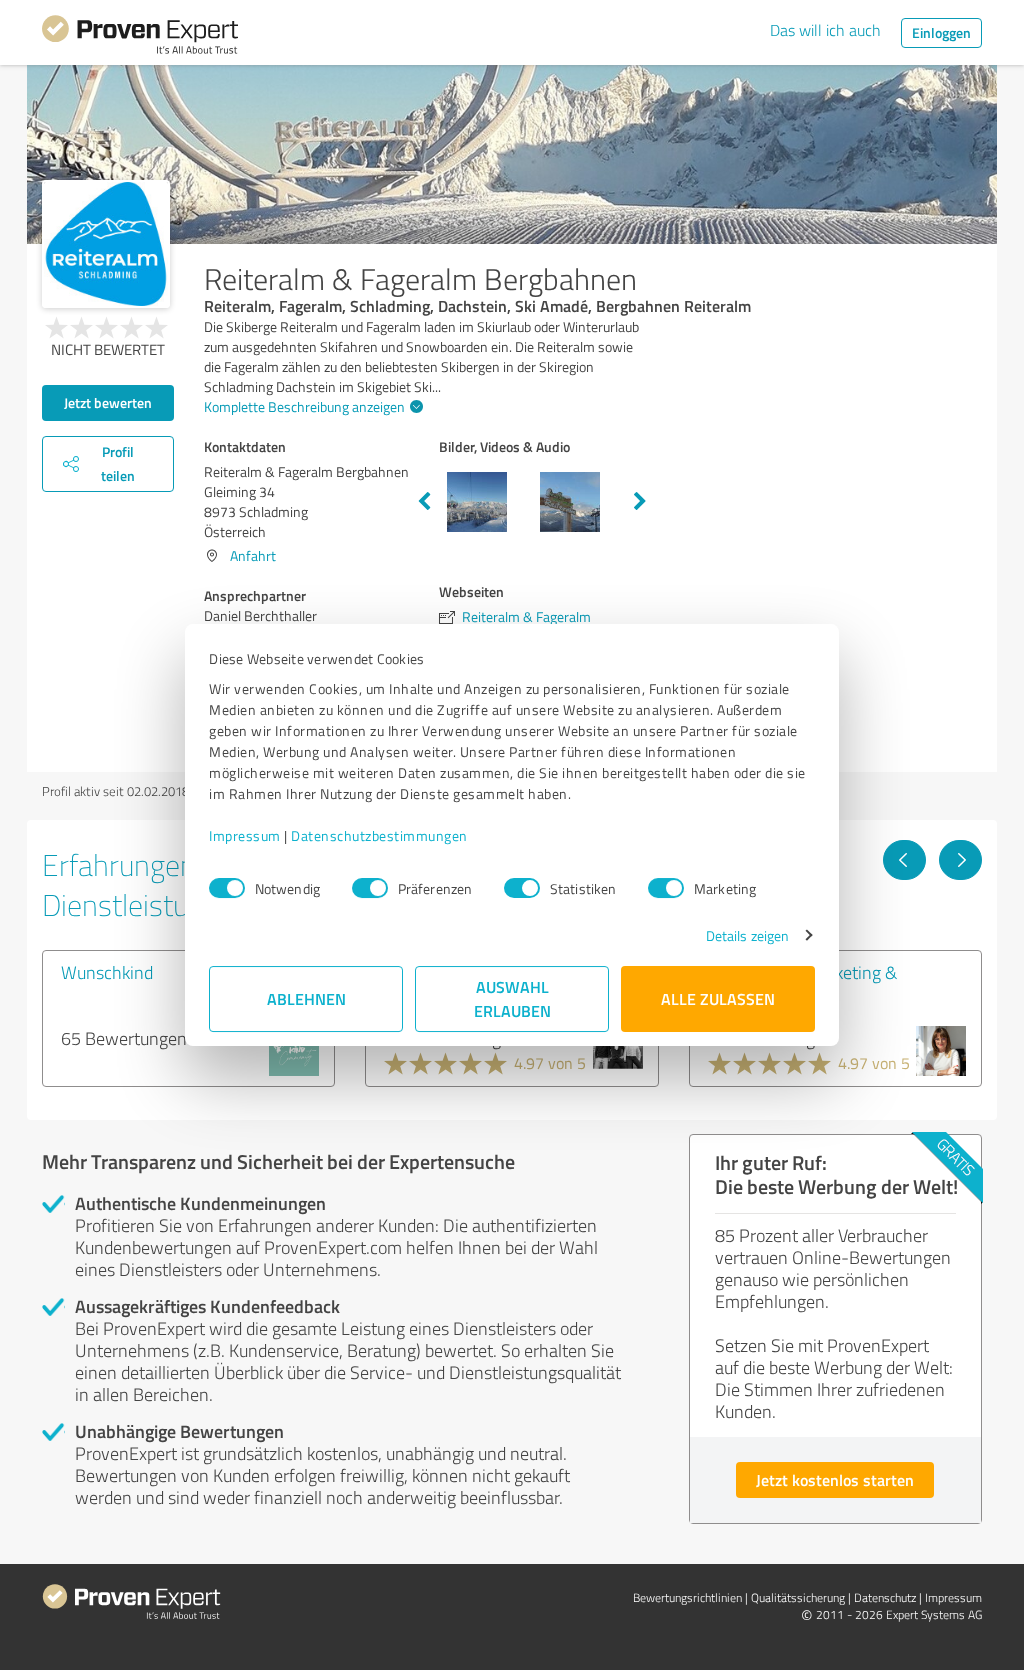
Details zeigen (747, 935)
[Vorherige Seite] (904, 860)
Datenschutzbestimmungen (379, 835)
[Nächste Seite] (960, 860)
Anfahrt (253, 555)
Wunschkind (107, 972)
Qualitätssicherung (798, 1597)
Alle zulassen (718, 998)
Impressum (245, 835)
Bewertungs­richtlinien (687, 1597)
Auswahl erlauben (512, 998)
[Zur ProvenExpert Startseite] (140, 38)
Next (640, 502)
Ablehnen (306, 998)
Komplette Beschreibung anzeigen (304, 406)
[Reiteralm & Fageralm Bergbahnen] (106, 244)
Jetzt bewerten (108, 402)
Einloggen (941, 32)
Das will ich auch (825, 30)
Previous (424, 502)
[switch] (370, 888)
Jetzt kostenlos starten (835, 1479)
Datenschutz (885, 1597)
